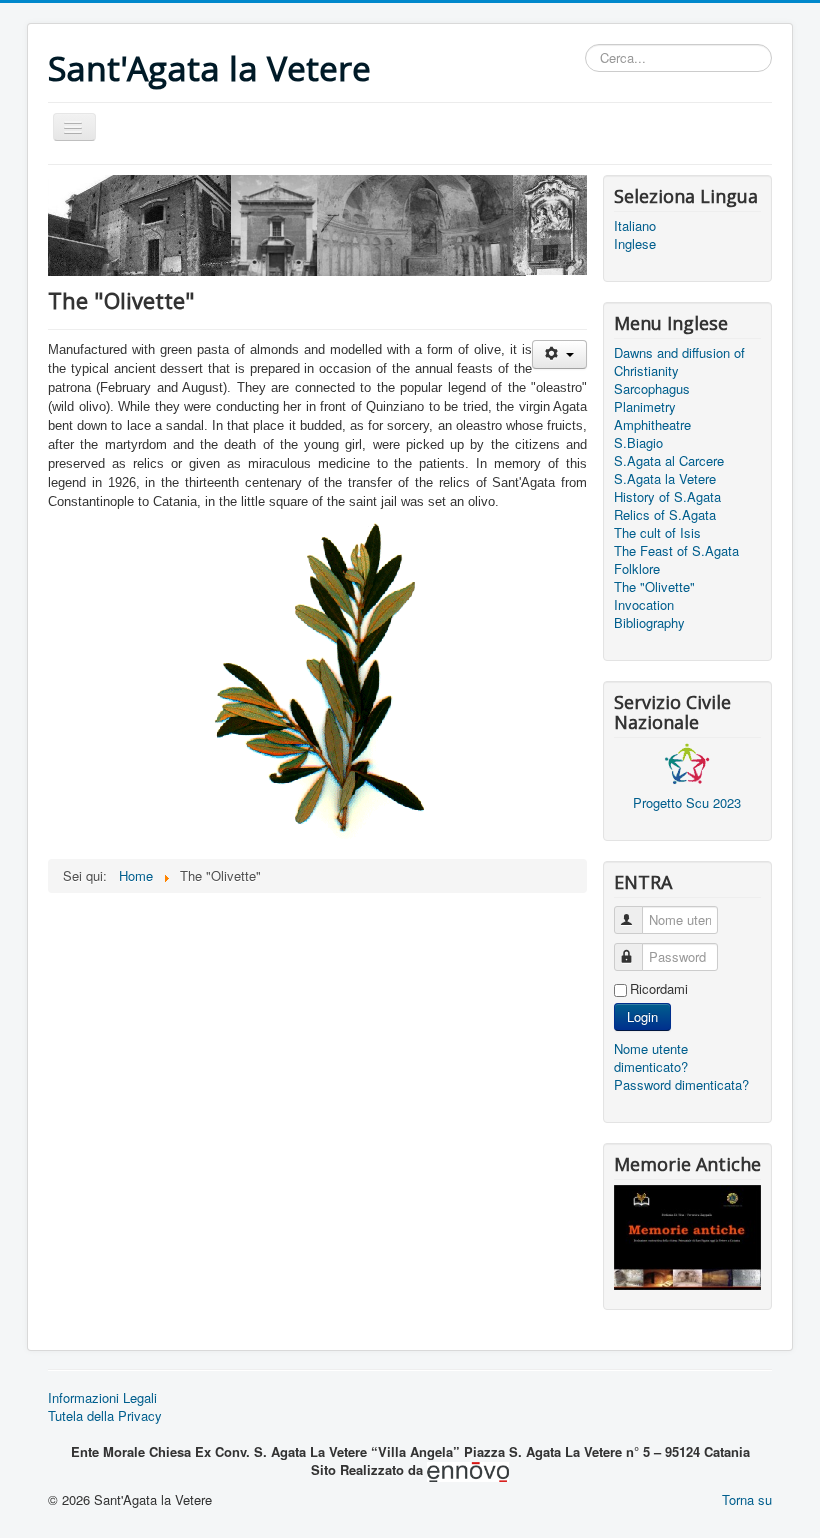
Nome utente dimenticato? (651, 1057)
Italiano (635, 226)
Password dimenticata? (681, 1084)
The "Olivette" (654, 587)
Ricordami (659, 989)
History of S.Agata (667, 497)
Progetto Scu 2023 (687, 803)
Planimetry (645, 407)
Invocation (644, 605)
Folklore (637, 569)
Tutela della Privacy (105, 1416)
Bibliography (649, 623)
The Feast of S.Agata (676, 551)
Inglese (635, 244)
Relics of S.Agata (665, 515)
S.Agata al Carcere (669, 461)
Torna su (747, 1499)
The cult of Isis (657, 533)
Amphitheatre (652, 425)
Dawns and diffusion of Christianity (679, 362)
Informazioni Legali (102, 1398)
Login (642, 1016)
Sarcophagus (652, 389)
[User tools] (559, 354)
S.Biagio (638, 443)
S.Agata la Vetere (665, 479)
